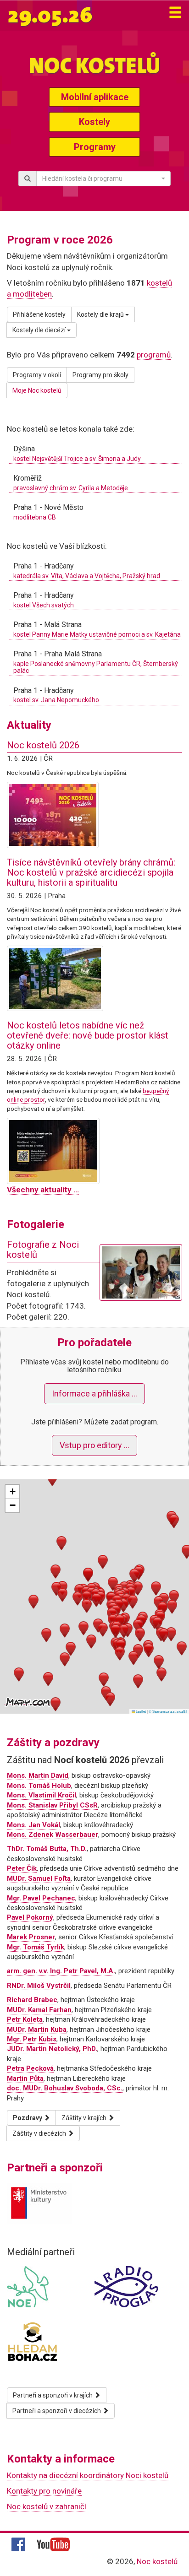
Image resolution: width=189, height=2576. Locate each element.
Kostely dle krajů (101, 314)
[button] (87, 1598)
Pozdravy (28, 2118)
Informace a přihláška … (94, 1394)
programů (154, 355)
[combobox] (103, 179)
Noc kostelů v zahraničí (47, 2506)
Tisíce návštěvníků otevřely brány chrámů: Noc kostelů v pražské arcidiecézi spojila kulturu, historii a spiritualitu (91, 872)
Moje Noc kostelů (37, 390)
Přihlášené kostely (39, 314)
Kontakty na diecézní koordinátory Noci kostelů (88, 2475)
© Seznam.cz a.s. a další (168, 1711)
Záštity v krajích (85, 2118)
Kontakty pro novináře (44, 2491)
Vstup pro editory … (94, 1445)
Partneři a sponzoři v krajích (53, 2395)
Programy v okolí (37, 375)
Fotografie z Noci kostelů (43, 1250)
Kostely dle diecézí (40, 330)
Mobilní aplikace (95, 97)
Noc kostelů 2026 (43, 745)
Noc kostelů (157, 2561)
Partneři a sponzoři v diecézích (57, 2411)
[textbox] (101, 179)
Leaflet (140, 1711)
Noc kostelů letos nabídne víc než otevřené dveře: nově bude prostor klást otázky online (88, 1035)
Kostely (94, 122)
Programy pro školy (100, 375)
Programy (95, 147)
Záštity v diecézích (40, 2133)
